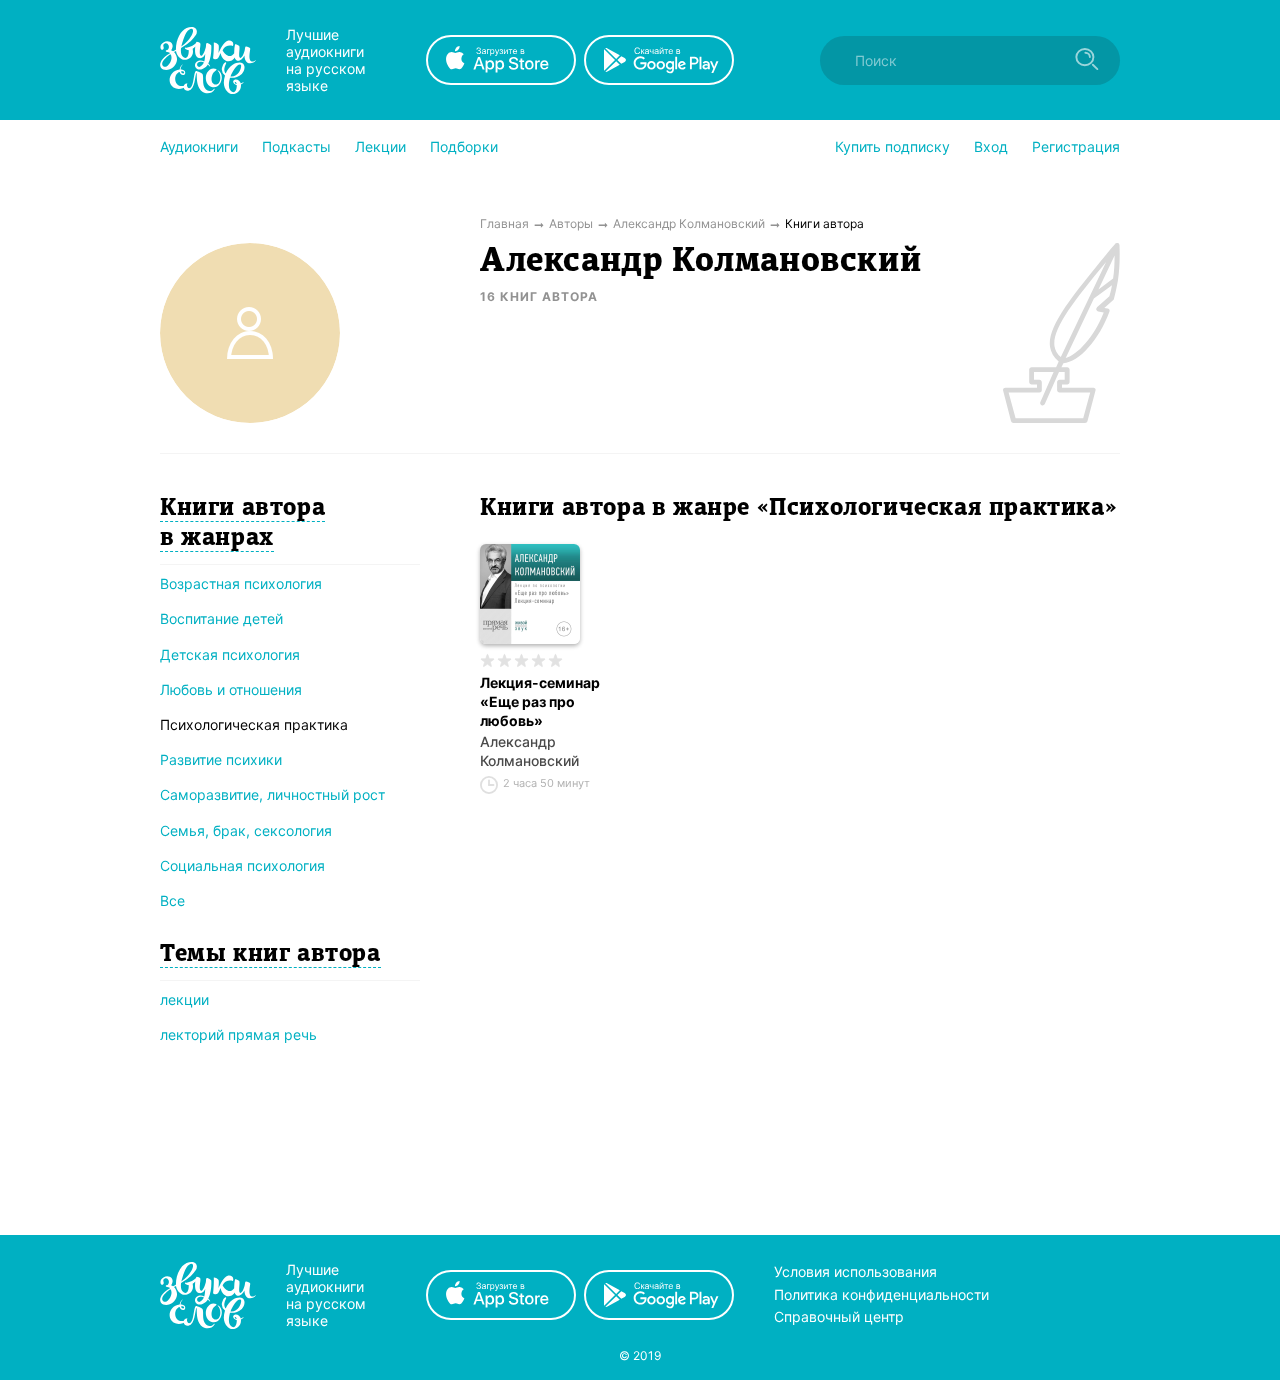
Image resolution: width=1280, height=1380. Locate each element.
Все (172, 900)
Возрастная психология (241, 583)
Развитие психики (221, 759)
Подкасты (296, 146)
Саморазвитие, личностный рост (272, 794)
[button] (199, 147)
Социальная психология (242, 865)
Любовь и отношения (231, 689)
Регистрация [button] (1076, 146)
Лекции (380, 146)
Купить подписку (892, 146)
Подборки (464, 146)
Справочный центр (839, 1316)
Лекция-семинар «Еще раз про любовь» (540, 701)
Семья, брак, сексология (246, 830)
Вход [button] (991, 146)
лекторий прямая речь (238, 1034)
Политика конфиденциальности (881, 1294)
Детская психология (230, 654)
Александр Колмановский (529, 751)
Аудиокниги (199, 146)
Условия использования (855, 1271)
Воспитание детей (221, 618)
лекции (184, 999)
